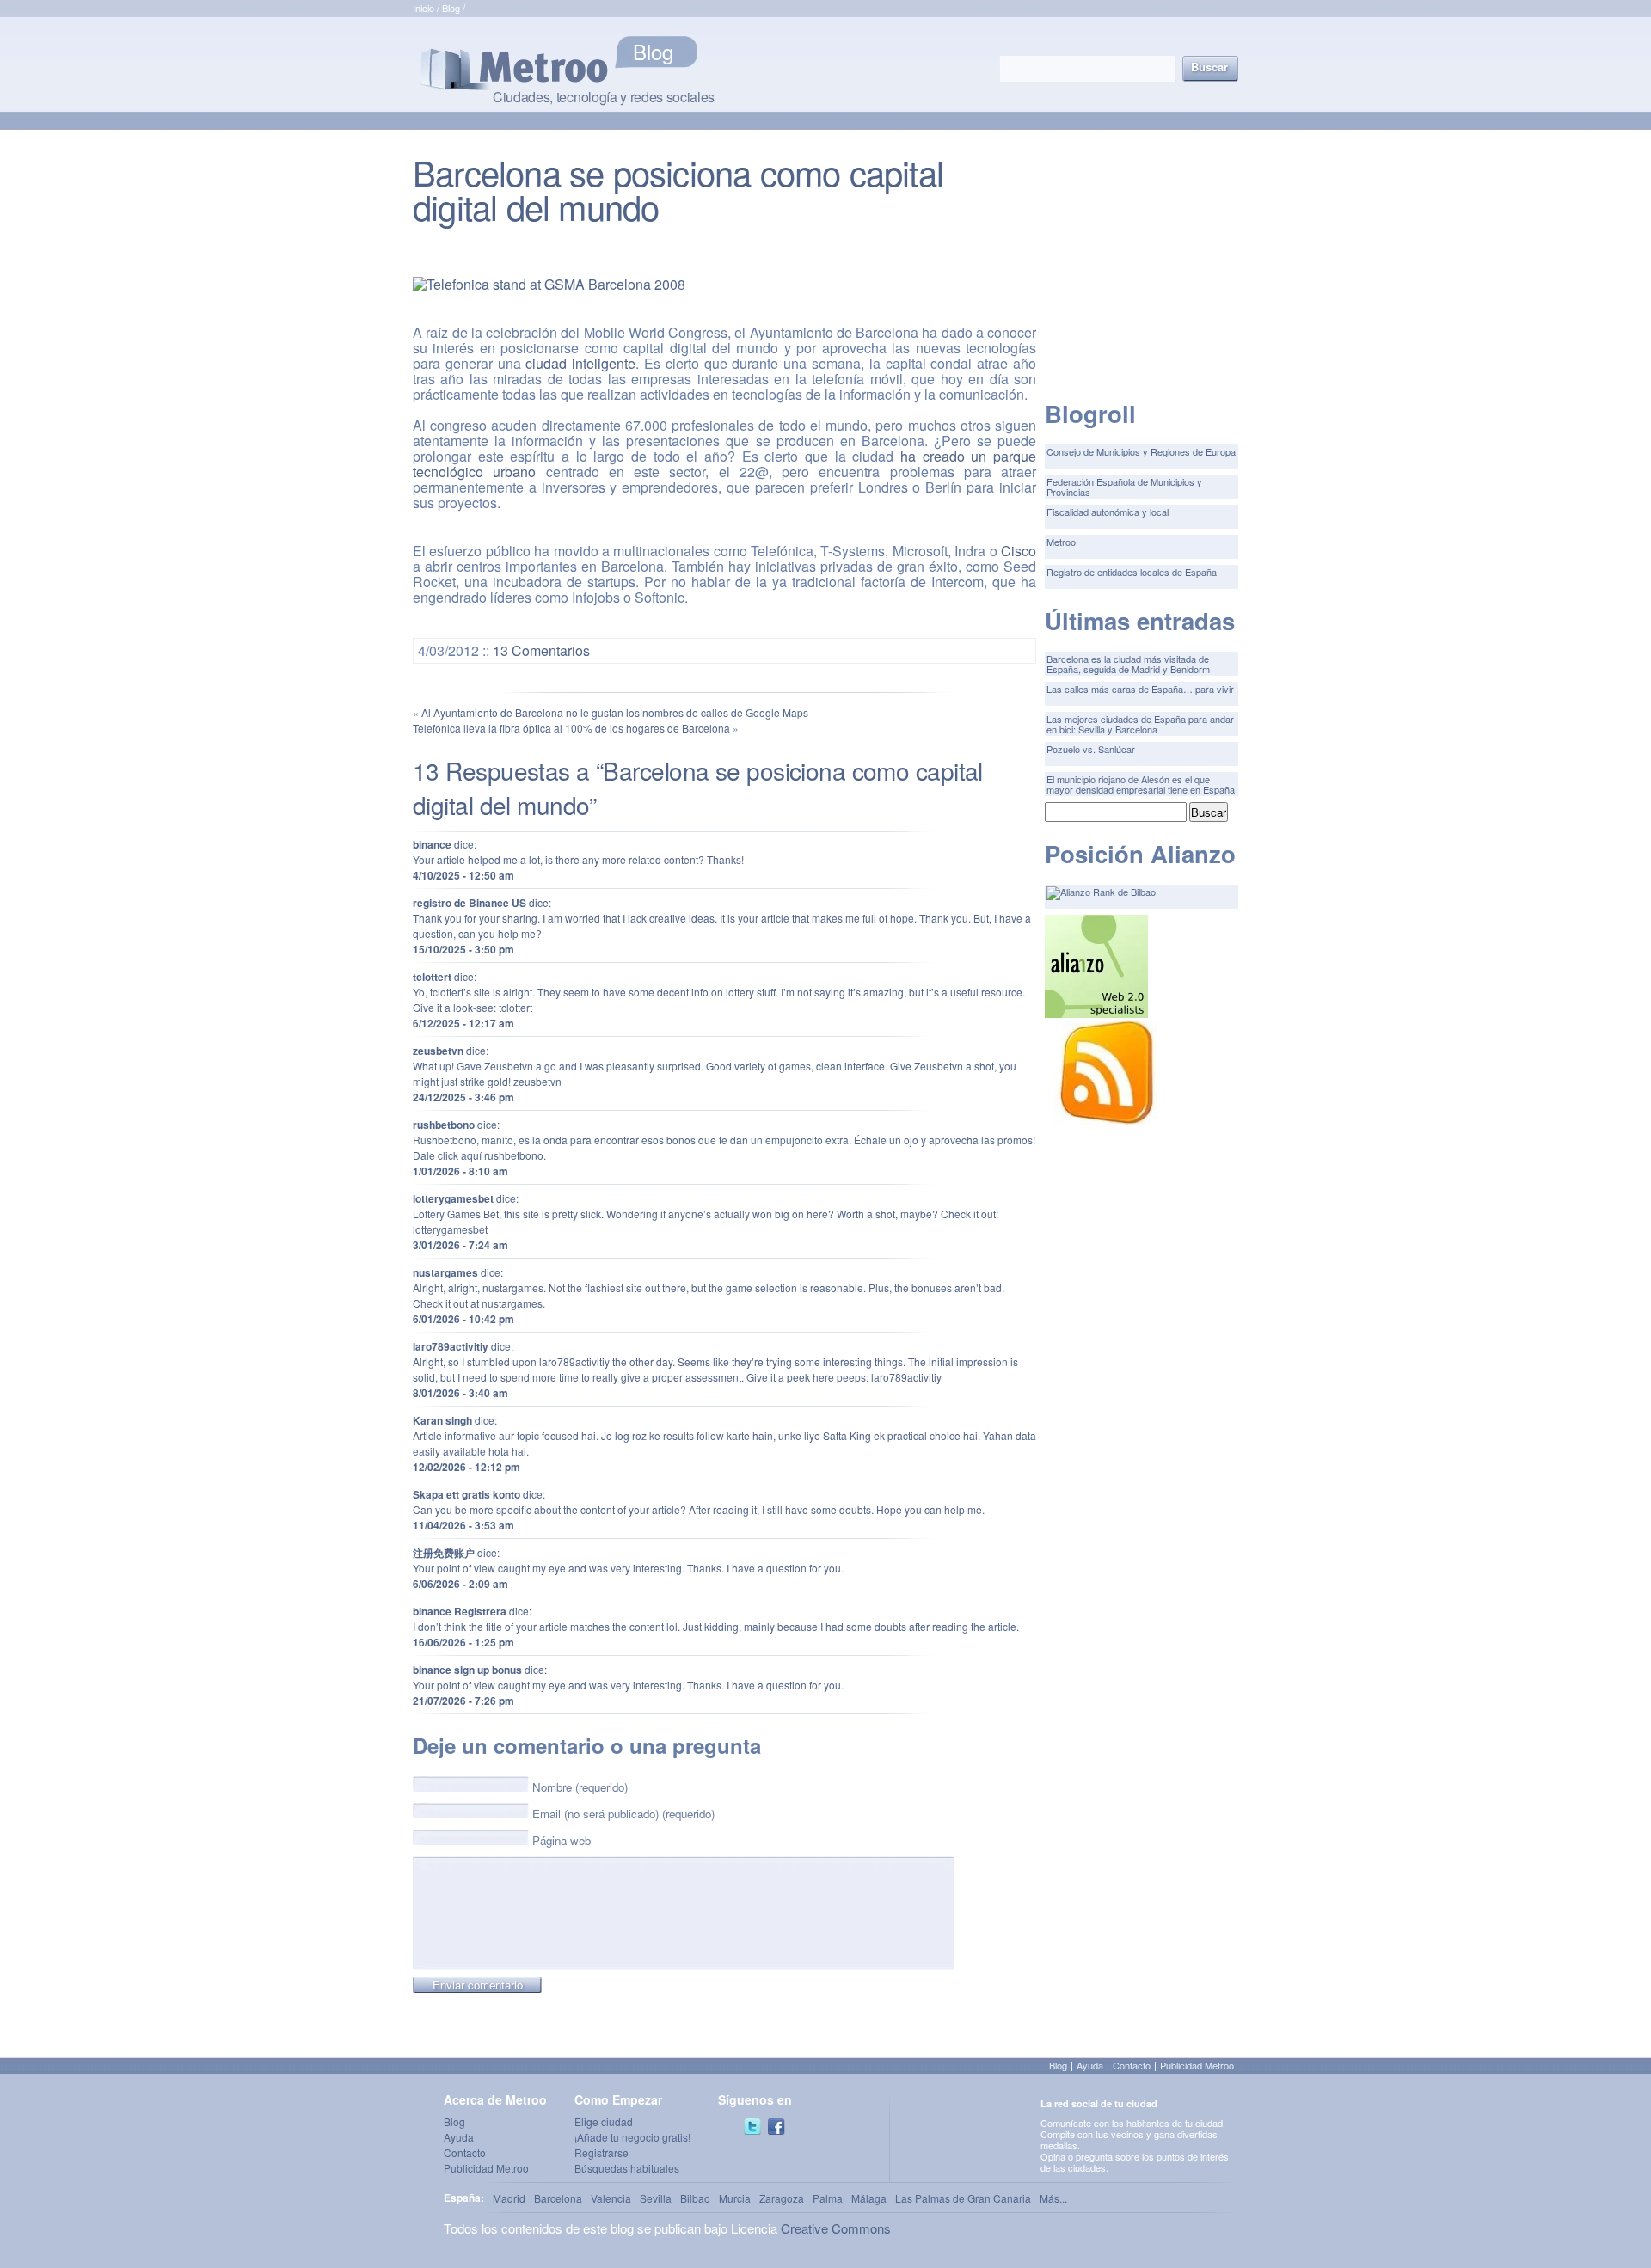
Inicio (423, 8)
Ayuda (1090, 2065)
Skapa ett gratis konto (466, 1494)
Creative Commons (836, 2228)
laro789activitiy (451, 1346)
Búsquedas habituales (627, 2168)
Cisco (1019, 551)
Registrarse (601, 2152)
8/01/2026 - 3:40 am (460, 1393)
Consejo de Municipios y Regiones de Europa (1141, 451)
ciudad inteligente (580, 363)
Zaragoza (782, 2198)
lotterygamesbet (453, 1198)
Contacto (1132, 2065)
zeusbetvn (438, 1051)
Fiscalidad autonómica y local (1108, 512)
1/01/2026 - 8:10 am (460, 1171)
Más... (1053, 2198)
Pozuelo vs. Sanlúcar (1091, 749)
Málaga (869, 2198)
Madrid (509, 2198)
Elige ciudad (604, 2121)
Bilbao (695, 2198)
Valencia (611, 2198)
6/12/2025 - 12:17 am (463, 1023)
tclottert (432, 977)
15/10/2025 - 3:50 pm (463, 949)
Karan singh (442, 1420)
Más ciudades (693, 52)
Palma (828, 2198)
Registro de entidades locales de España (1132, 572)
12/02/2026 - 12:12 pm (466, 1467)
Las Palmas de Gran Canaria (963, 2198)
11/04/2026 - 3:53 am (463, 1525)
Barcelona (558, 2198)
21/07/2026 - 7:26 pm (463, 1701)
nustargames (445, 1272)
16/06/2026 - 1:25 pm (463, 1642)
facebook (776, 2127)
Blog (451, 8)
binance (432, 844)
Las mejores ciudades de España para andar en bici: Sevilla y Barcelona (1140, 724)
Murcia (735, 2198)
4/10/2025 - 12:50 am (463, 875)
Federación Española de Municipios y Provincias (1124, 487)
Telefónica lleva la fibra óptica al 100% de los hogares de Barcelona (571, 728)
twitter (752, 2127)
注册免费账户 (444, 1553)
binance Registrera (460, 1611)
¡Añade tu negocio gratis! (632, 2137)
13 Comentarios (541, 650)
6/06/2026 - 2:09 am (460, 1584)
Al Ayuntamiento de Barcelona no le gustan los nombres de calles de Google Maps (615, 712)
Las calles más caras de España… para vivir (1140, 689)
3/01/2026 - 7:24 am (460, 1245)
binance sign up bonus (467, 1670)
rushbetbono (444, 1125)
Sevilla (656, 2198)
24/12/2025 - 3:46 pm (463, 1097)
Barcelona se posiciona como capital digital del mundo (678, 189)
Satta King (847, 1435)
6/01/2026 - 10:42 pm (463, 1319)
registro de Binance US (470, 903)
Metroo (1061, 542)
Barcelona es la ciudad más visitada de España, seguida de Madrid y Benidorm (1128, 664)
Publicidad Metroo (1197, 2065)
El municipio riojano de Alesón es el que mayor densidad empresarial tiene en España (1141, 784)
